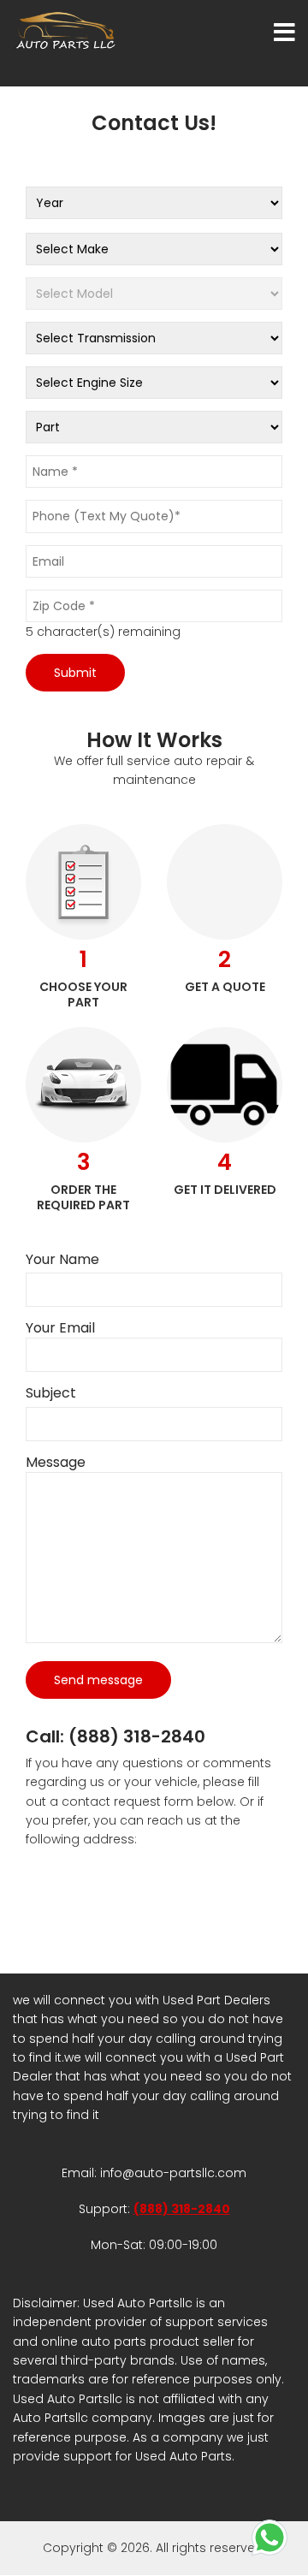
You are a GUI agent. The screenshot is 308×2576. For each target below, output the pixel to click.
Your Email (60, 1328)
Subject (51, 1393)
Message (56, 1463)
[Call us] (269, 2537)
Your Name (62, 1260)
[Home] (68, 30)
